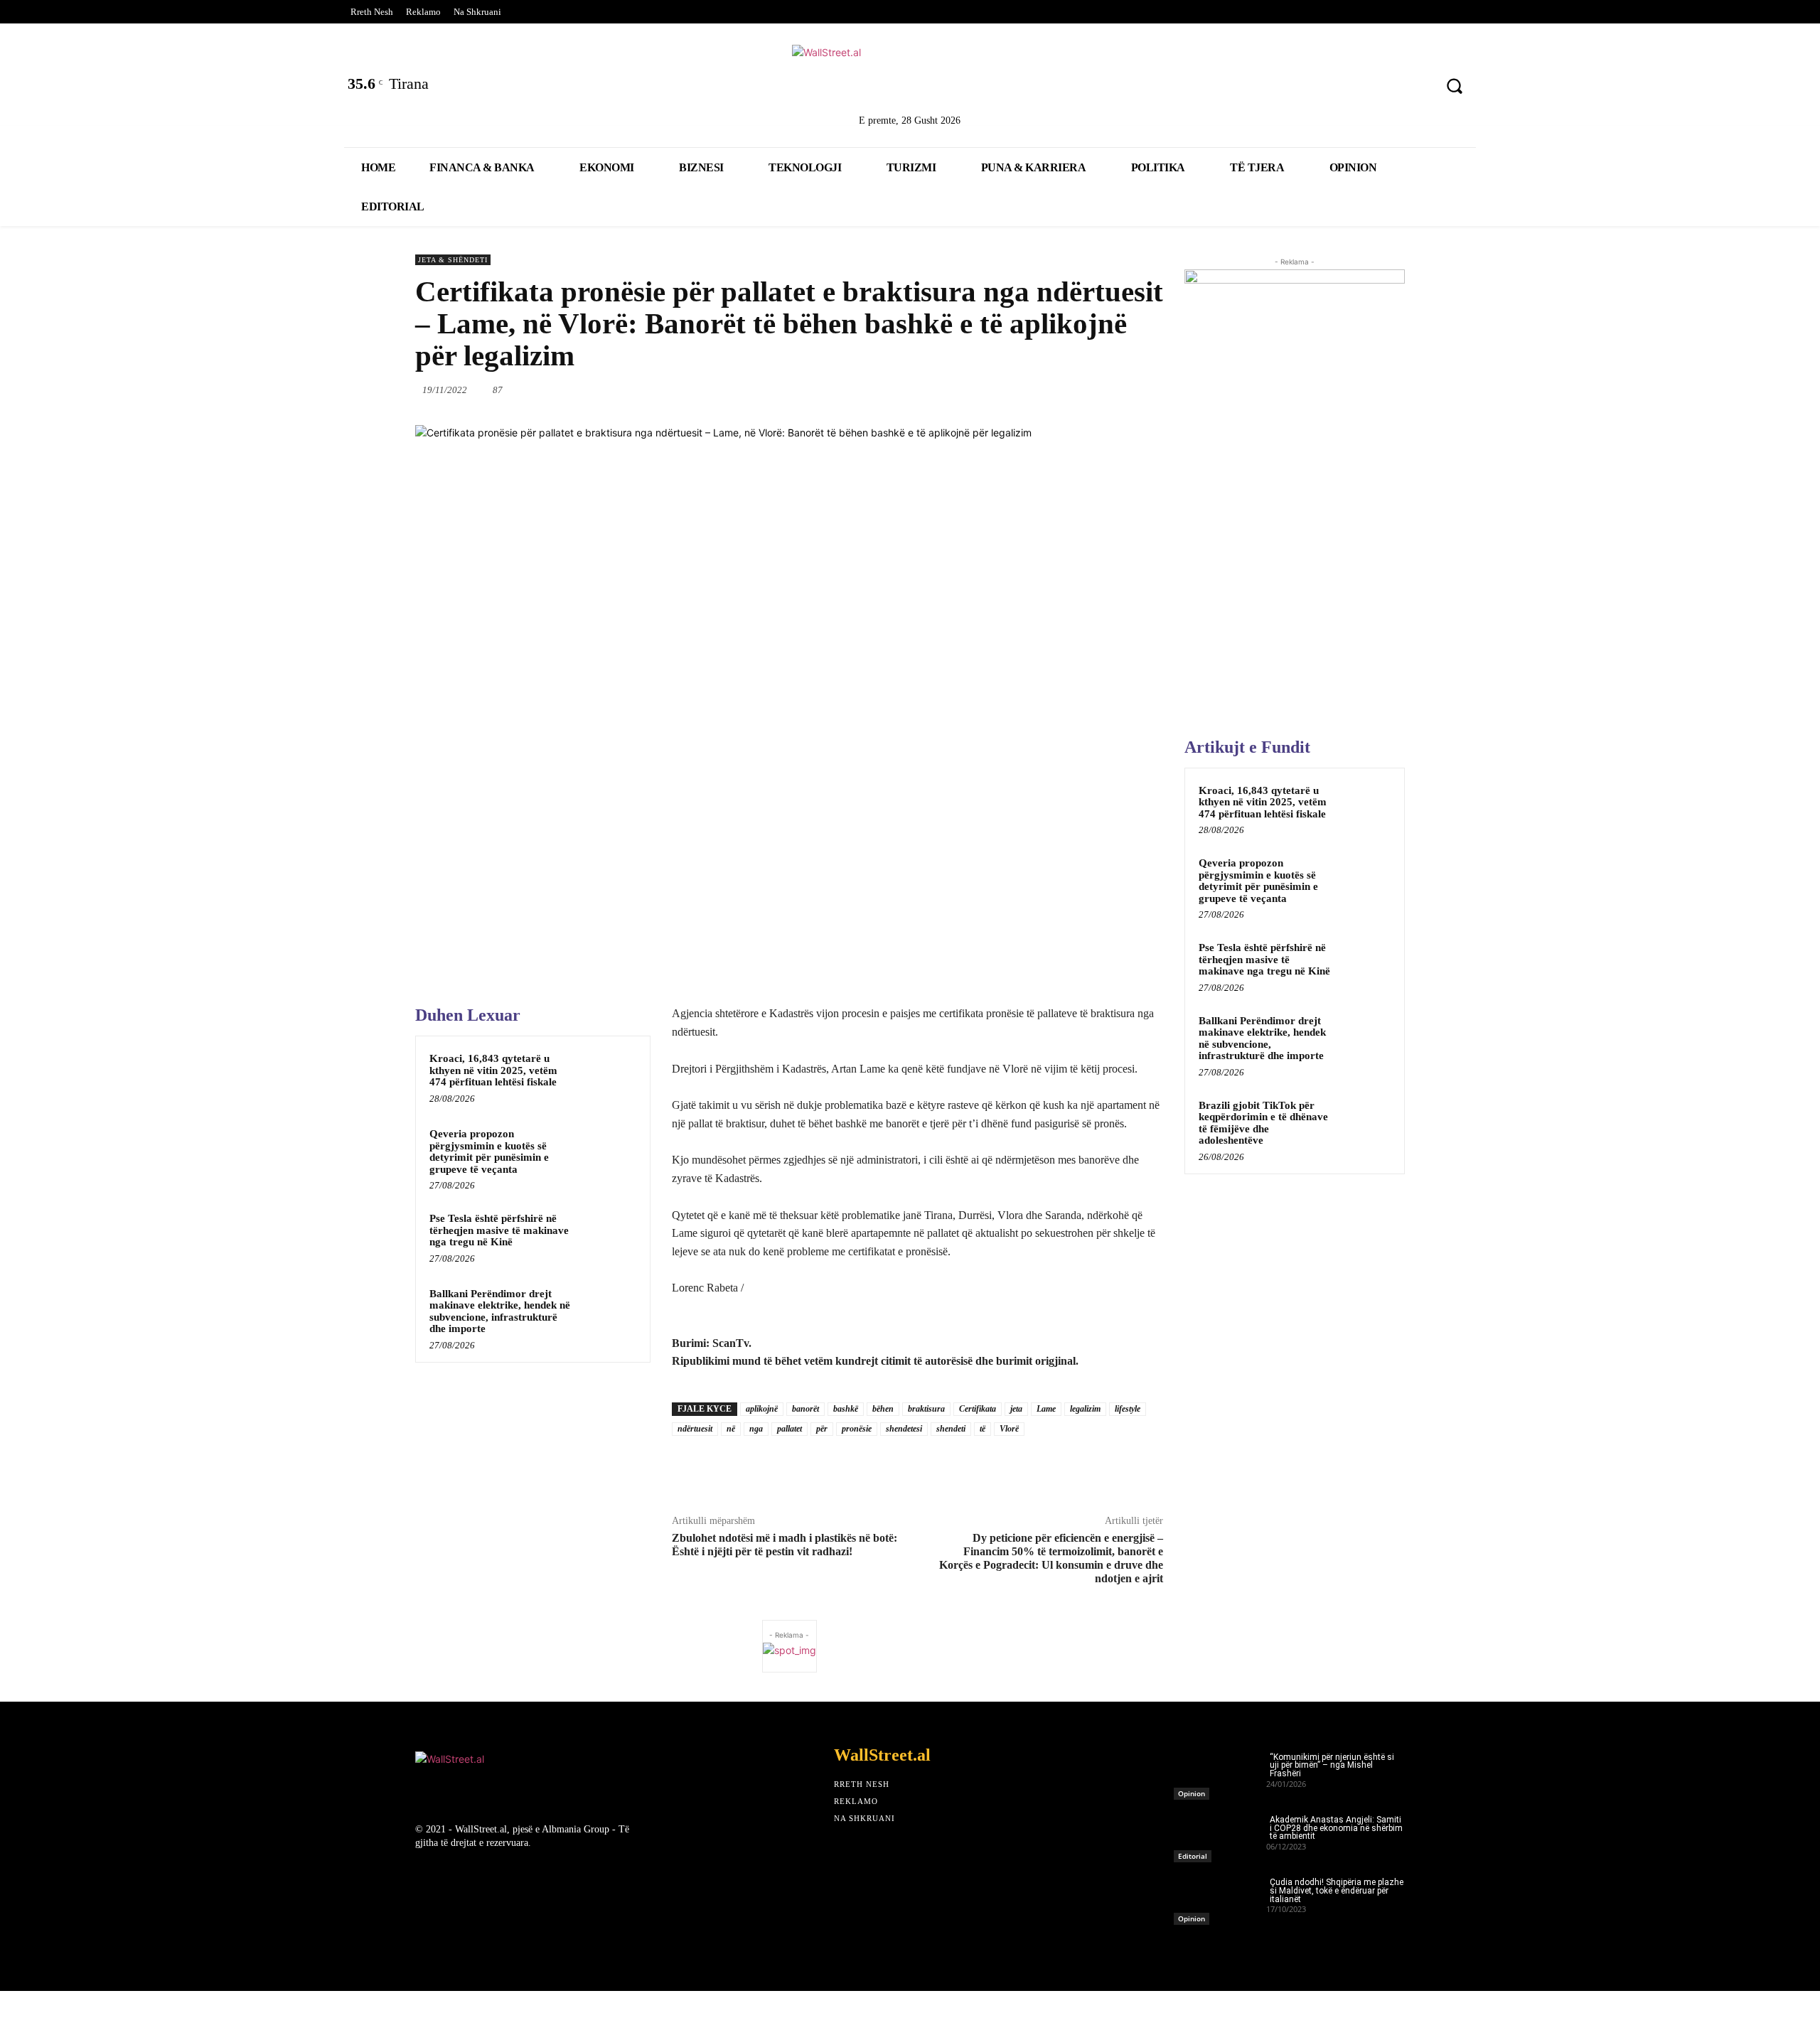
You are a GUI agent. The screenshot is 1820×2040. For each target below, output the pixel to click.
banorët (805, 1409)
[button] (1455, 86)
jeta (1016, 1409)
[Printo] (1098, 390)
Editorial (1193, 1856)
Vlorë (1009, 1429)
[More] (1165, 390)
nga (756, 1429)
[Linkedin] (1340, 88)
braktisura (926, 1409)
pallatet (789, 1429)
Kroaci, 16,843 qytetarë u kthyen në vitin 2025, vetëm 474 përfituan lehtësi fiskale (493, 1070)
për (822, 1429)
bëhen (883, 1409)
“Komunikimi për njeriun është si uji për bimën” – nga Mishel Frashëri (1332, 1766)
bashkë (846, 1409)
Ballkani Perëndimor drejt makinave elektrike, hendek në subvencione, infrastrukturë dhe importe (500, 1311)
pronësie (857, 1429)
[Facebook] (1265, 88)
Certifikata (978, 1409)
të (983, 1429)
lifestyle (1128, 1409)
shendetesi (904, 1429)
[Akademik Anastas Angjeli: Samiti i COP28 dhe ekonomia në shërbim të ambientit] (1220, 1835)
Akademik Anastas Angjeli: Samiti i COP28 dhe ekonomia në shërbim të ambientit (1336, 1828)
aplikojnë (762, 1409)
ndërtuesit (695, 1429)
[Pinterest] (1414, 88)
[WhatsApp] (1000, 390)
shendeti (951, 1429)
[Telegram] (1131, 390)
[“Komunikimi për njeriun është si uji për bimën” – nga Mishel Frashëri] (1220, 1772)
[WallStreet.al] (910, 77)
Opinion (1192, 1793)
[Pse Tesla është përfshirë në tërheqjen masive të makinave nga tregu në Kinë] (609, 1237)
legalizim (1085, 1409)
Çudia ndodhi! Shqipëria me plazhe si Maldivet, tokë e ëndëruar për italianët (1337, 1891)
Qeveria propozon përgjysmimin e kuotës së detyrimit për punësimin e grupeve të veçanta (489, 1151)
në (731, 1429)
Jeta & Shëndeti (453, 260)
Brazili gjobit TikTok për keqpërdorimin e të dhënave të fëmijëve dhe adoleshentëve (1263, 1123)
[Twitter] (1303, 88)
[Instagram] (1377, 88)
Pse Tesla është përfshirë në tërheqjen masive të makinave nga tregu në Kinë (499, 1230)
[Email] (1066, 390)
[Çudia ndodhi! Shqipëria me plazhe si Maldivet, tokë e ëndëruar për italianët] (1220, 1897)
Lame (1046, 1409)
